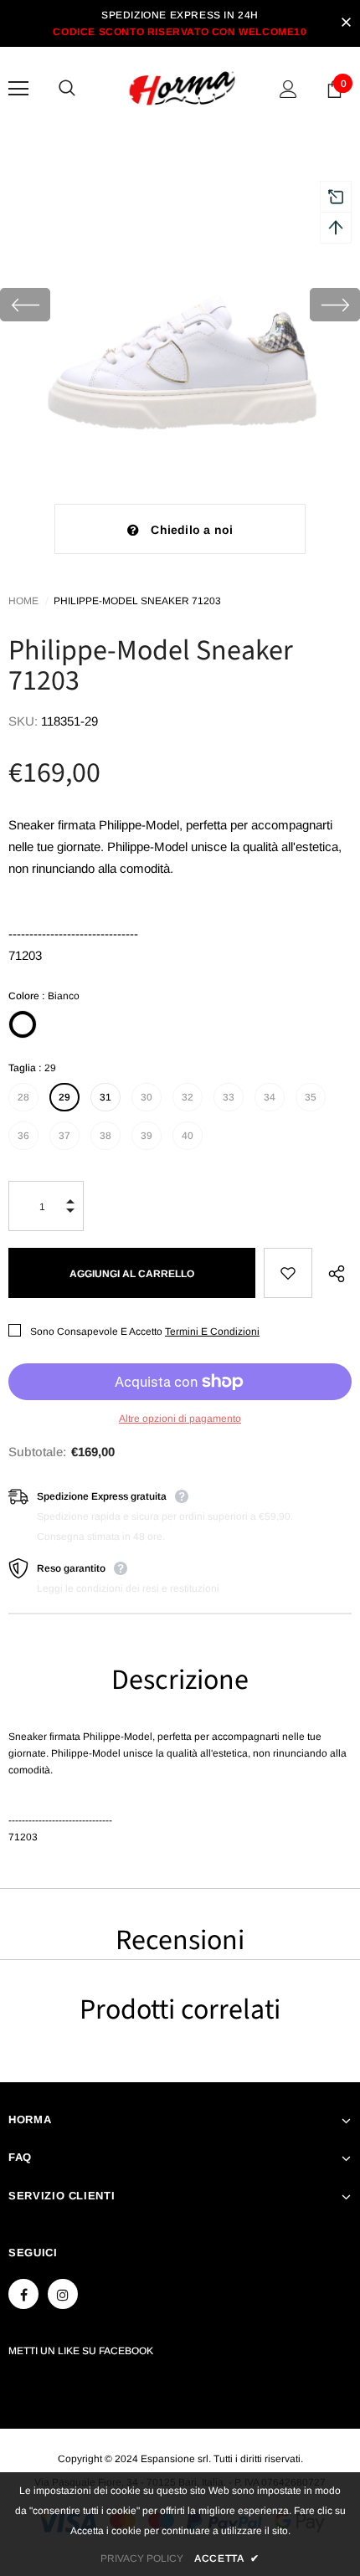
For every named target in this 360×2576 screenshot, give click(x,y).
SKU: (23, 721)
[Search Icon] (84, 89)
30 (147, 1097)
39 (147, 1136)
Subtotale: (37, 1452)
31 (105, 1097)
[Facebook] (23, 2294)
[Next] (335, 305)
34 (270, 1097)
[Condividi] (332, 1273)
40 (188, 1136)
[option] (180, 305)
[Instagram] (63, 2294)
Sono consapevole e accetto (96, 1332)
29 (64, 1097)
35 (311, 1097)
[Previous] (25, 305)
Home (23, 601)
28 (23, 1097)
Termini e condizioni (212, 1332)
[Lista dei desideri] (288, 1273)
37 (64, 1136)
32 (188, 1097)
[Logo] (182, 88)
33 (229, 1097)
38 (105, 1136)
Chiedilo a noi (192, 530)
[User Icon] (288, 89)
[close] (346, 23)
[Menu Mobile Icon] (18, 89)
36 (23, 1136)
